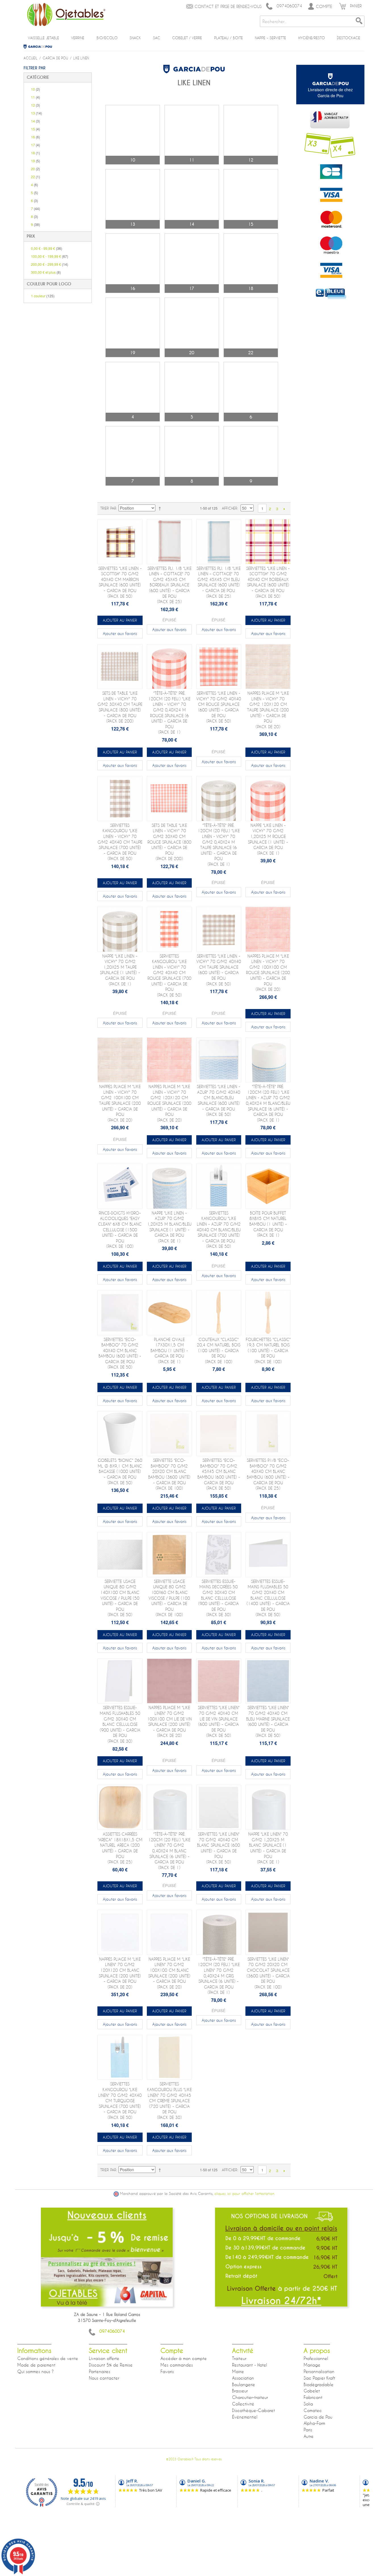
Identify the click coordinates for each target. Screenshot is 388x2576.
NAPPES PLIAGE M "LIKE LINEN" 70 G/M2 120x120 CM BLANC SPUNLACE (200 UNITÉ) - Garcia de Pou (120, 1973)
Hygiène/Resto (312, 38)
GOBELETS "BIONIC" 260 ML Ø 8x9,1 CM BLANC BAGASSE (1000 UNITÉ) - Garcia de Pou (120, 1471)
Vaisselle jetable (43, 38)
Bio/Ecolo (107, 38)
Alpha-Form (314, 2423)
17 (36, 145)
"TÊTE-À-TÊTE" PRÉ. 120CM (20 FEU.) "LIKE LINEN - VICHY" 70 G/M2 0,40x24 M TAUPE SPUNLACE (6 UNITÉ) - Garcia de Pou (219, 845)
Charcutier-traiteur (250, 2397)
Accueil (31, 58)
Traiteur (239, 2358)
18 (36, 153)
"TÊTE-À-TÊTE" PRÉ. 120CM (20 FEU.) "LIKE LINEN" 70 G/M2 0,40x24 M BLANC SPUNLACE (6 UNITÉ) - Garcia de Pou (169, 1851)
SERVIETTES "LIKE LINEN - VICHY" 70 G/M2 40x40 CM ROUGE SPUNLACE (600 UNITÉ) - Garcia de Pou (219, 707)
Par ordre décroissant (161, 508)
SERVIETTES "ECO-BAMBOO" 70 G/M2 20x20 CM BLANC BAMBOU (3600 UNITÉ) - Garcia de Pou (169, 1474)
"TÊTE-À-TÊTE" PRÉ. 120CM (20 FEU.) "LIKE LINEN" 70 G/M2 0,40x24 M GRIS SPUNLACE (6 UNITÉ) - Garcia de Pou (219, 1976)
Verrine (78, 38)
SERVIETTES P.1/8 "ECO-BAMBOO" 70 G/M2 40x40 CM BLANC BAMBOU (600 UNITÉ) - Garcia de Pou (268, 1474)
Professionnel (316, 2358)
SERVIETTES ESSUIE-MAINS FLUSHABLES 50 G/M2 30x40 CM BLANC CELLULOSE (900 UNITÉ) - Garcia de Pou (120, 1724)
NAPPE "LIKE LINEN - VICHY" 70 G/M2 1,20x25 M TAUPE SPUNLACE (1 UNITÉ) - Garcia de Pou (120, 970)
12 (36, 105)
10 (36, 89)
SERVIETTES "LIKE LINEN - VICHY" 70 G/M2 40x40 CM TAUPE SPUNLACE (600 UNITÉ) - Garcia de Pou (219, 970)
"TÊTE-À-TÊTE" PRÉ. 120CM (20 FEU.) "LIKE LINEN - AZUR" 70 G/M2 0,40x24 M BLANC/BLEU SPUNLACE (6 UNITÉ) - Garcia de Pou (268, 1103)
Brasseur (240, 2391)
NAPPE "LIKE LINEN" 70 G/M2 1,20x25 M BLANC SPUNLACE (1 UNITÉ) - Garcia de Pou (268, 1848)
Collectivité (243, 2404)
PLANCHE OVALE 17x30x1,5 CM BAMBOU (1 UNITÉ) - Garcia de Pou (169, 1351)
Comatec (313, 2410)
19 (36, 161)
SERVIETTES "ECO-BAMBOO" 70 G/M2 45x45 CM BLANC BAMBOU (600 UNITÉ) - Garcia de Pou (219, 1474)
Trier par (108, 508)
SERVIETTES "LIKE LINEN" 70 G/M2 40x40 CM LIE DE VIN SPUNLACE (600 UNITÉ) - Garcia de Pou (219, 1721)
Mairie (238, 2371)
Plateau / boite (229, 38)
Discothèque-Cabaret (254, 2410)
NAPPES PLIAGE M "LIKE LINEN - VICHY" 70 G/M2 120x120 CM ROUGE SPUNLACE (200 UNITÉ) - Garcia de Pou (169, 1103)
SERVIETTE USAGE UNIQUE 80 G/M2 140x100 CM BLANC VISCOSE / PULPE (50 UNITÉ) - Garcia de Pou (120, 1598)
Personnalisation (319, 2371)
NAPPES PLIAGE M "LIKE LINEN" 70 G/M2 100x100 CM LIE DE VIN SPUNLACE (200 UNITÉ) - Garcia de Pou (169, 1721)
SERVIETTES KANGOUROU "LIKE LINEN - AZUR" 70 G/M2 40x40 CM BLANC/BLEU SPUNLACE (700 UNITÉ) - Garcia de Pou (219, 1230)
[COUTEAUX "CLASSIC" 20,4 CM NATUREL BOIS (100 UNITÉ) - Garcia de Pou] (219, 1313)
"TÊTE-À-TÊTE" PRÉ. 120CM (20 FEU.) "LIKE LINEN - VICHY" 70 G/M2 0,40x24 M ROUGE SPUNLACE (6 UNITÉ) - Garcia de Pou (169, 713)
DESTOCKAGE (349, 38)
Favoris (167, 2371)
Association (243, 2378)
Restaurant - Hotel (250, 2365)
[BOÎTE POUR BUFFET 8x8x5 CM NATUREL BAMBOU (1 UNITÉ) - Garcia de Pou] (268, 1186)
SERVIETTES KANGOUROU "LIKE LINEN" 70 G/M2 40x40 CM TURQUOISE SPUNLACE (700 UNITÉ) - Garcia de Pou (120, 2101)
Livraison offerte (104, 2358)
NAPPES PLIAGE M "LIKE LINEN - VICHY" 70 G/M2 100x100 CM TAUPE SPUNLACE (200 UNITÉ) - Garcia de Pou (120, 1103)
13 (36, 113)
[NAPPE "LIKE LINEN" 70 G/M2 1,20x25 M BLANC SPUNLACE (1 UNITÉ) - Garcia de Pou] (268, 1807)
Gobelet (312, 2391)
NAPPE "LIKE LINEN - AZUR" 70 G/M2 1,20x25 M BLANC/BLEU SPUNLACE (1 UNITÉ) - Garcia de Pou (169, 1227)
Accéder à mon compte (184, 2358)
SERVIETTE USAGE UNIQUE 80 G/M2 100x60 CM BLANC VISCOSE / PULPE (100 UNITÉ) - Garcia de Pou (169, 1598)
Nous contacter (104, 2378)
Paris (308, 2430)
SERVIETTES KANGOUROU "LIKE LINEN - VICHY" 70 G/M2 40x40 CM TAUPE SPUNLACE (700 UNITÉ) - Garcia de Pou (120, 842)
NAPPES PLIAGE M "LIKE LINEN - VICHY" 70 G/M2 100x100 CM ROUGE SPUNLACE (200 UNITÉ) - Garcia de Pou (268, 973)
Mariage (312, 2365)
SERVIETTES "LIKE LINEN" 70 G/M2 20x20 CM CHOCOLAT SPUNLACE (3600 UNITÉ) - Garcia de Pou (268, 1973)
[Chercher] (359, 21)
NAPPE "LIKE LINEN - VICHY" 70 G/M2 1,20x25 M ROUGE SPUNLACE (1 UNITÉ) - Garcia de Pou (268, 839)
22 (36, 177)
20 (36, 169)
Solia (308, 2404)
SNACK (135, 38)
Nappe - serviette (270, 38)
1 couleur (43, 296)
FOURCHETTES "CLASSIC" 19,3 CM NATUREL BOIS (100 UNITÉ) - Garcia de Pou (268, 1351)
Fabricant (313, 2397)
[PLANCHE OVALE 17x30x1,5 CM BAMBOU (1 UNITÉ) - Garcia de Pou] (169, 1313)
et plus (46, 272)
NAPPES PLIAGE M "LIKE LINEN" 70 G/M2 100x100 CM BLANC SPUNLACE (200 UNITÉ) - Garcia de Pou (169, 1973)
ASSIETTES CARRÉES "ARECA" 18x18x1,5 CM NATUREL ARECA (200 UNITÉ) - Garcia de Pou (120, 1848)
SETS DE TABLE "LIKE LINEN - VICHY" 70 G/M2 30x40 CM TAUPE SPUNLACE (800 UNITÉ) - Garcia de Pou (120, 707)
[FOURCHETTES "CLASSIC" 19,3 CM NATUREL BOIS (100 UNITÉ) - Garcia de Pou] (268, 1313)
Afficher (230, 508)
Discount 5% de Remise (111, 2365)
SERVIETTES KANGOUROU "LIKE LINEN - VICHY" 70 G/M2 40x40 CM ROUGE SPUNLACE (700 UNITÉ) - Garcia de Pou (169, 975)
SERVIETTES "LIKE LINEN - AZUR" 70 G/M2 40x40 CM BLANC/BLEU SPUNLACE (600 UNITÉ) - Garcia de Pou (219, 1100)
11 (36, 97)
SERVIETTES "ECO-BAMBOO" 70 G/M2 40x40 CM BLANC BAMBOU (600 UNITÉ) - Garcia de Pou (120, 1353)
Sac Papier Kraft (319, 2378)
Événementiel (245, 2417)
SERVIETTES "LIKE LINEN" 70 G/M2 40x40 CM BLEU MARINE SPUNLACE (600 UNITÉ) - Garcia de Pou (268, 1721)
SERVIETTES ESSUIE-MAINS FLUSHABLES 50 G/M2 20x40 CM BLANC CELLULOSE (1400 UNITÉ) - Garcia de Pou (268, 1598)
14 (36, 121)
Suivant (284, 509)
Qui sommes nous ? (36, 2371)
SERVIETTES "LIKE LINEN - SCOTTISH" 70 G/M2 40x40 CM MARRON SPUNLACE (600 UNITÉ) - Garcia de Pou (120, 582)
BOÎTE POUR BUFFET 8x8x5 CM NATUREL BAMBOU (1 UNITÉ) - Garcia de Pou (268, 1224)
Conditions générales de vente (48, 2358)
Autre (309, 2436)
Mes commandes (177, 2365)
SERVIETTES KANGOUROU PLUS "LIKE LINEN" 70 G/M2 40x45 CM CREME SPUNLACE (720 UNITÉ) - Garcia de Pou (169, 2101)
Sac (157, 38)
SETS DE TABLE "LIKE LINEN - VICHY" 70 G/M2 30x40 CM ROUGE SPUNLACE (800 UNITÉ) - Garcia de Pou (169, 842)
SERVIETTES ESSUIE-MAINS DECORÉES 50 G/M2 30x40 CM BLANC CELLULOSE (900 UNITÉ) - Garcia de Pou (219, 1598)
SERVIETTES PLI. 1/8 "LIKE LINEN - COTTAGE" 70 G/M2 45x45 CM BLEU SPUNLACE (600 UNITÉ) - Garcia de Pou (219, 582)
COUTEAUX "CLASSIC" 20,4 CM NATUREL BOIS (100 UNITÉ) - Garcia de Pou (219, 1351)
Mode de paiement (36, 2365)
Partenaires (100, 2371)
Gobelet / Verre (187, 38)
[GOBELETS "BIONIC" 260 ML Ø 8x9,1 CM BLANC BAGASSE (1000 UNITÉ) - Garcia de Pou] (120, 1434)
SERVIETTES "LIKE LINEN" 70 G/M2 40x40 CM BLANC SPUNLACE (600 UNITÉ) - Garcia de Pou (219, 1848)
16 (36, 137)
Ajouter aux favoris (120, 633)
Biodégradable (319, 2384)
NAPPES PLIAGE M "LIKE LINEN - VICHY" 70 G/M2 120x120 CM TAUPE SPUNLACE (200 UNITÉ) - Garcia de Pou (268, 710)
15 (36, 129)
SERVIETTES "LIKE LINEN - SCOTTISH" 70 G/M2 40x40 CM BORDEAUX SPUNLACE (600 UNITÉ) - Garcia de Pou (268, 582)
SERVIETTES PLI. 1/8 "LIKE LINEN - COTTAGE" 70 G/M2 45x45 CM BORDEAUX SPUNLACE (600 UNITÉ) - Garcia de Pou (169, 585)
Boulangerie (244, 2384)
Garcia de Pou (40, 47)
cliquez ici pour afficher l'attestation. (245, 2194)
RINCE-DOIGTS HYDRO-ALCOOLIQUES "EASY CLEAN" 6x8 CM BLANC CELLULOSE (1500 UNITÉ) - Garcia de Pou (120, 1230)
